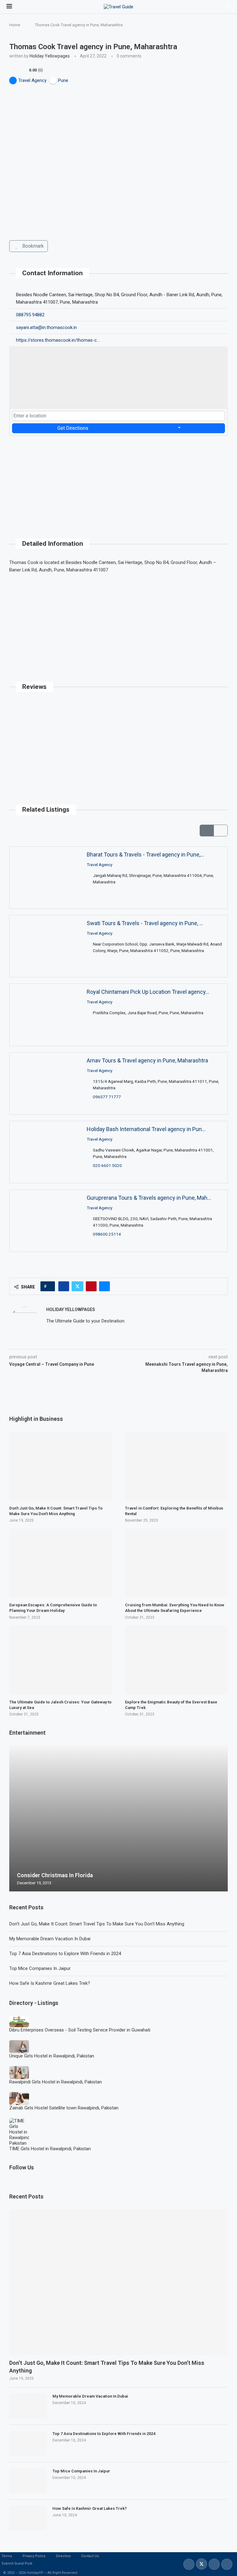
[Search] (227, 7)
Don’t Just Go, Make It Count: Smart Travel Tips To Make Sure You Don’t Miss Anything (97, 1924)
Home (15, 25)
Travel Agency (100, 865)
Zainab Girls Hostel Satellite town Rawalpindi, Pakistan (64, 2108)
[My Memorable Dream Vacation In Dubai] (28, 2406)
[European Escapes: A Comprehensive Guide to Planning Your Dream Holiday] (61, 1563)
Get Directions (73, 428)
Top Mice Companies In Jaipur (40, 1968)
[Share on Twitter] (77, 1286)
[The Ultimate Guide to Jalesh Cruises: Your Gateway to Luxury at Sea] (61, 1660)
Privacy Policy (34, 2556)
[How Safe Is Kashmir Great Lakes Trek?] (28, 2518)
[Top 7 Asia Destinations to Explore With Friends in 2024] (28, 2443)
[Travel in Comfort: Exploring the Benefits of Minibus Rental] (176, 1466)
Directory (63, 2556)
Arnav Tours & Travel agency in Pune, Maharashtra (147, 1060)
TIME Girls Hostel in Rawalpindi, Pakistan (50, 2149)
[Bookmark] (17, 903)
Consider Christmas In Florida (55, 1875)
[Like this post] (50, 1286)
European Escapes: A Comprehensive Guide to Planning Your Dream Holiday (53, 1608)
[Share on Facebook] (64, 1286)
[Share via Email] (104, 1286)
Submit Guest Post (17, 2563)
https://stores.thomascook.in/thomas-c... (58, 340)
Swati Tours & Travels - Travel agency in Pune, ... (145, 923)
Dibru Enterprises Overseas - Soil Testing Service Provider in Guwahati (80, 2030)
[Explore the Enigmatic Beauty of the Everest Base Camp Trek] (176, 1660)
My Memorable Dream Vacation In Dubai (50, 1939)
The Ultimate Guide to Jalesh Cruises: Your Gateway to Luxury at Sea (60, 1705)
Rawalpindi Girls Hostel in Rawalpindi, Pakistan (56, 2082)
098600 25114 (107, 1234)
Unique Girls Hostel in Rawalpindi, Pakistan (52, 2056)
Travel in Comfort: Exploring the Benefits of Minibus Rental (174, 1511)
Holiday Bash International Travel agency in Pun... (146, 1129)
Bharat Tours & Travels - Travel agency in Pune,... (145, 854)
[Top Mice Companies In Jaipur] (28, 2481)
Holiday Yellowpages (50, 56)
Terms (7, 2556)
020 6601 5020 (107, 1165)
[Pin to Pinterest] (91, 1286)
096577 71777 (107, 1097)
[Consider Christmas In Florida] (118, 1818)
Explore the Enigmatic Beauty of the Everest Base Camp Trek (171, 1705)
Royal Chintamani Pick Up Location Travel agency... (148, 992)
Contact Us (90, 2556)
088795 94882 (30, 315)
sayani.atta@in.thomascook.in (46, 327)
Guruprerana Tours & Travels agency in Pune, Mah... (149, 1198)
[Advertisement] (118, 479)
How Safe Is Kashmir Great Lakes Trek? (50, 1983)
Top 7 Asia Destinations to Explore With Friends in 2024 (65, 1954)
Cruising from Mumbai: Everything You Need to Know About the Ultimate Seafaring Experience (175, 1608)
